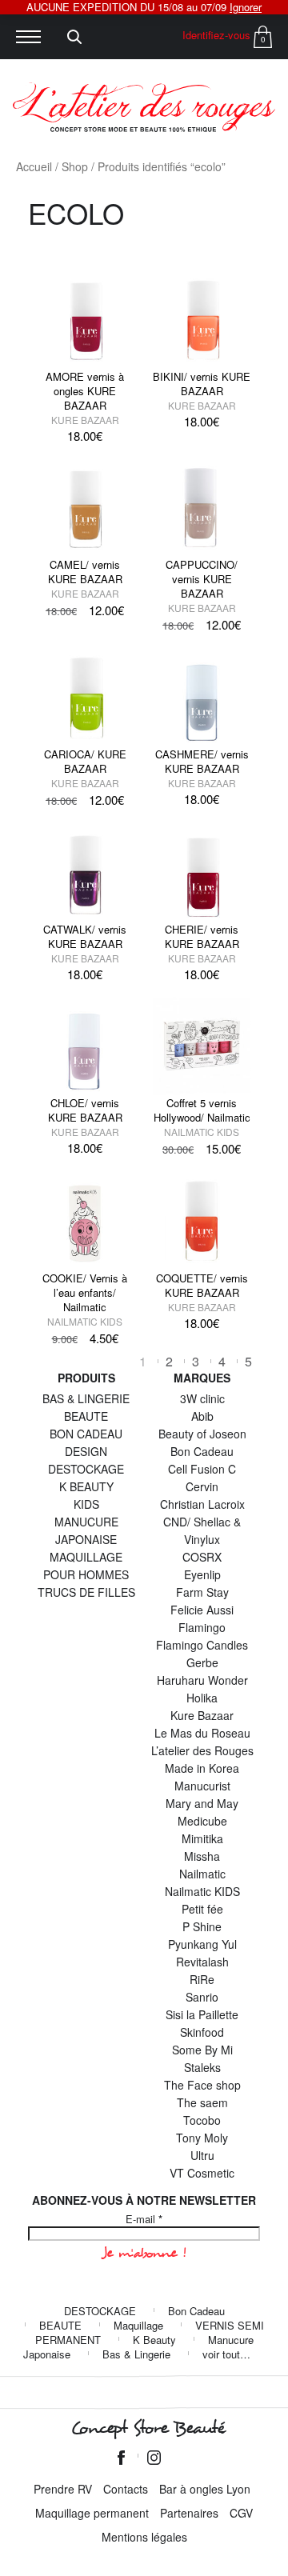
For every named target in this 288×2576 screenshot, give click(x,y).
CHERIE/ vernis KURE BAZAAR (202, 936)
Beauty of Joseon (202, 1434)
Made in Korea (202, 1768)
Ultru (202, 2155)
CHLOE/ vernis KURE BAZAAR (85, 1110)
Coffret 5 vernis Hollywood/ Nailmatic (202, 1110)
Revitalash (202, 1962)
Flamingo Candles (202, 1645)
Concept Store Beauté (148, 2428)
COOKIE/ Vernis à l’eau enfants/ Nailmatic (85, 1292)
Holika (202, 1698)
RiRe (202, 1979)
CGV (241, 2513)
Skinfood (202, 2032)
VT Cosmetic (202, 2173)
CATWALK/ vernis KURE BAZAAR (85, 936)
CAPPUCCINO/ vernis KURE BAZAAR (202, 579)
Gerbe (202, 1662)
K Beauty (154, 2340)
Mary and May (202, 1803)
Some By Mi (202, 2050)
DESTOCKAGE (86, 1469)
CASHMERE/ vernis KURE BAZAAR (202, 761)
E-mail (144, 2219)
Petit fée (202, 1909)
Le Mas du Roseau (202, 1733)
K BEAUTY (86, 1486)
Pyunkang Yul (202, 1944)
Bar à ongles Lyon (205, 2489)
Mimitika (202, 1838)
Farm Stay (202, 1592)
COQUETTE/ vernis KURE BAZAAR (202, 1285)
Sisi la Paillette (202, 2014)
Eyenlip (202, 1574)
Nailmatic (202, 1874)
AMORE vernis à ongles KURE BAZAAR (85, 391)
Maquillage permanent (92, 2513)
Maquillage (138, 2325)
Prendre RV (63, 2489)
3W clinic (202, 1398)
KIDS (86, 1504)
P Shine (202, 1926)
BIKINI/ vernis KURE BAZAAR (202, 384)
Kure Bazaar (85, 420)
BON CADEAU (86, 1434)
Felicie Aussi (202, 1610)
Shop (75, 166)
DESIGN (86, 1451)
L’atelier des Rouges (202, 1750)
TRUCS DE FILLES (86, 1592)
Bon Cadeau (202, 1451)
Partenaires (189, 2513)
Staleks (202, 2067)
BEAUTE (86, 1416)
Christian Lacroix (202, 1504)
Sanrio (202, 1997)
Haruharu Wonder (202, 1680)
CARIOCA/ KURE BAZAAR (85, 761)
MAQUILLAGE (86, 1557)
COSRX (202, 1557)
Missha (202, 1856)
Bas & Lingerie (136, 2354)
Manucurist (202, 1786)
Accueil (34, 166)
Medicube (202, 1821)
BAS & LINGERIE (86, 1398)
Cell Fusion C (202, 1469)
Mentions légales (144, 2537)
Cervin (202, 1486)
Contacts (126, 2489)
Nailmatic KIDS (202, 1132)
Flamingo (202, 1627)
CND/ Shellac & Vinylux (202, 1530)
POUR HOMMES (86, 1574)
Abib (202, 1416)
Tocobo (202, 2120)
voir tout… (226, 2354)
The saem (202, 2102)
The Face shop (202, 2085)
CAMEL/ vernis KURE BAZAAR (85, 572)
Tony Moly (202, 2138)
